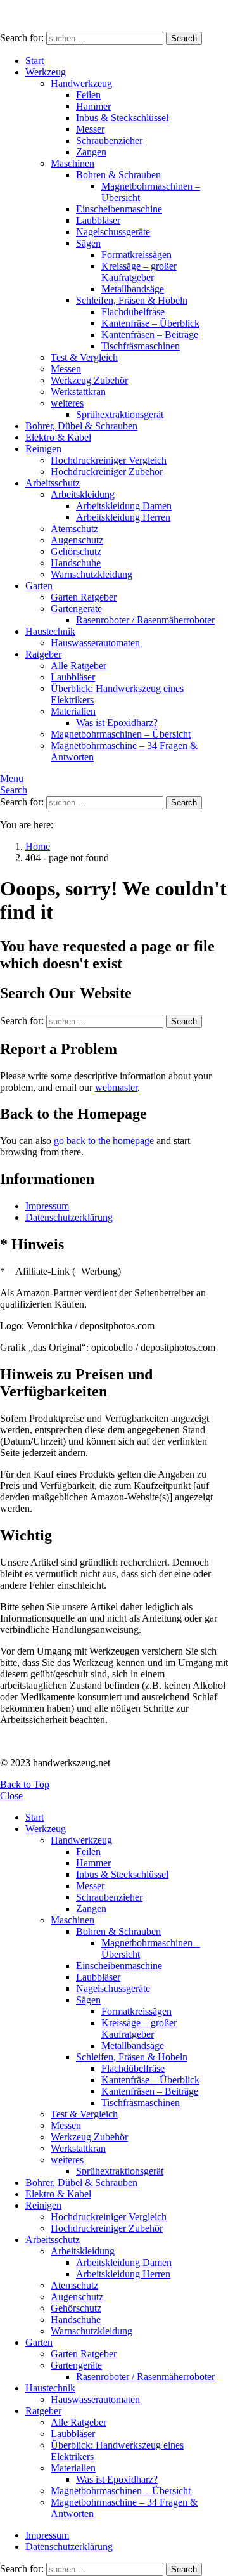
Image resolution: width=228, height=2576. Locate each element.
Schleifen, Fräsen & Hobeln (132, 300)
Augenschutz (77, 540)
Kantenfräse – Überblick (150, 323)
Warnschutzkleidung (92, 574)
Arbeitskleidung (83, 494)
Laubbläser (98, 220)
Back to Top (25, 1784)
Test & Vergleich (84, 357)
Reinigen (43, 449)
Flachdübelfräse (133, 312)
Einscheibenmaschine (119, 209)
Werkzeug (46, 72)
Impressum (47, 1206)
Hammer (93, 106)
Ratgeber (43, 654)
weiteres (67, 403)
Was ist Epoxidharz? (117, 723)
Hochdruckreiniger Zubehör (107, 472)
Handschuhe (76, 563)
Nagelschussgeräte (113, 232)
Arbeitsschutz (53, 483)
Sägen (88, 243)
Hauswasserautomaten (95, 643)
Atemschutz (74, 529)
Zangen (91, 152)
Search (184, 38)
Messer (90, 129)
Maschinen (73, 163)
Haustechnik (50, 631)
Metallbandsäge (133, 289)
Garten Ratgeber (84, 597)
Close (11, 1796)
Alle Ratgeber (79, 666)
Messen (66, 369)
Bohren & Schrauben (118, 175)
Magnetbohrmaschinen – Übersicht (121, 734)
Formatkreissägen (136, 255)
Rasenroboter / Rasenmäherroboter (145, 620)
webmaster (116, 1087)
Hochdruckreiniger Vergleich (109, 460)
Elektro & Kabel (58, 437)
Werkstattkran (78, 392)
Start (35, 61)
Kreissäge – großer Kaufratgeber (139, 272)
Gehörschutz (76, 551)
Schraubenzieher (109, 140)
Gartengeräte (76, 608)
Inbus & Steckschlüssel (122, 118)
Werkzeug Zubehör (89, 380)
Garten (39, 586)
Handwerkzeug (81, 83)
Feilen (88, 95)
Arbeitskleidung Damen (124, 506)
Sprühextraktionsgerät (120, 414)
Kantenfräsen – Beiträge (150, 335)
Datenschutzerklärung (69, 1217)
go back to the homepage (104, 1141)
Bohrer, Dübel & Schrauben (81, 426)
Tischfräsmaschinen (141, 346)
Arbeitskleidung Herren (123, 517)
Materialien (73, 711)
